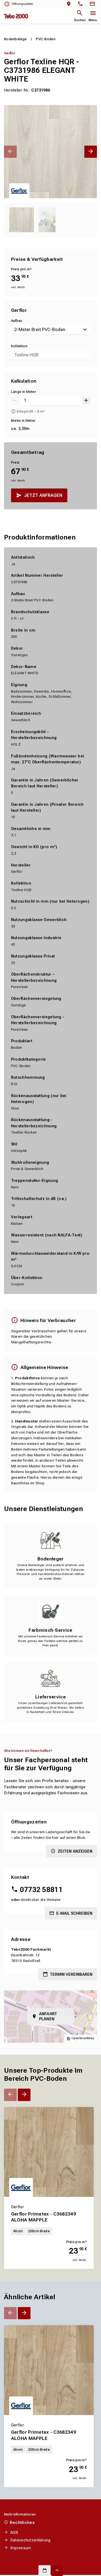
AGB (14, 2533)
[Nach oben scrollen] (57, 2571)
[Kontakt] (93, 4)
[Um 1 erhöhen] (86, 401)
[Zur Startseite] (16, 16)
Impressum (21, 2548)
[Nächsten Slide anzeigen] (91, 152)
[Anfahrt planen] (70, 4)
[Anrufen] (81, 4)
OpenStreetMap (83, 2038)
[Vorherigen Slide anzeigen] (10, 152)
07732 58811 (41, 1890)
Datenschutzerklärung (30, 2540)
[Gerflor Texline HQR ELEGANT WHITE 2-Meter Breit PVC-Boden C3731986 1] (50, 152)
